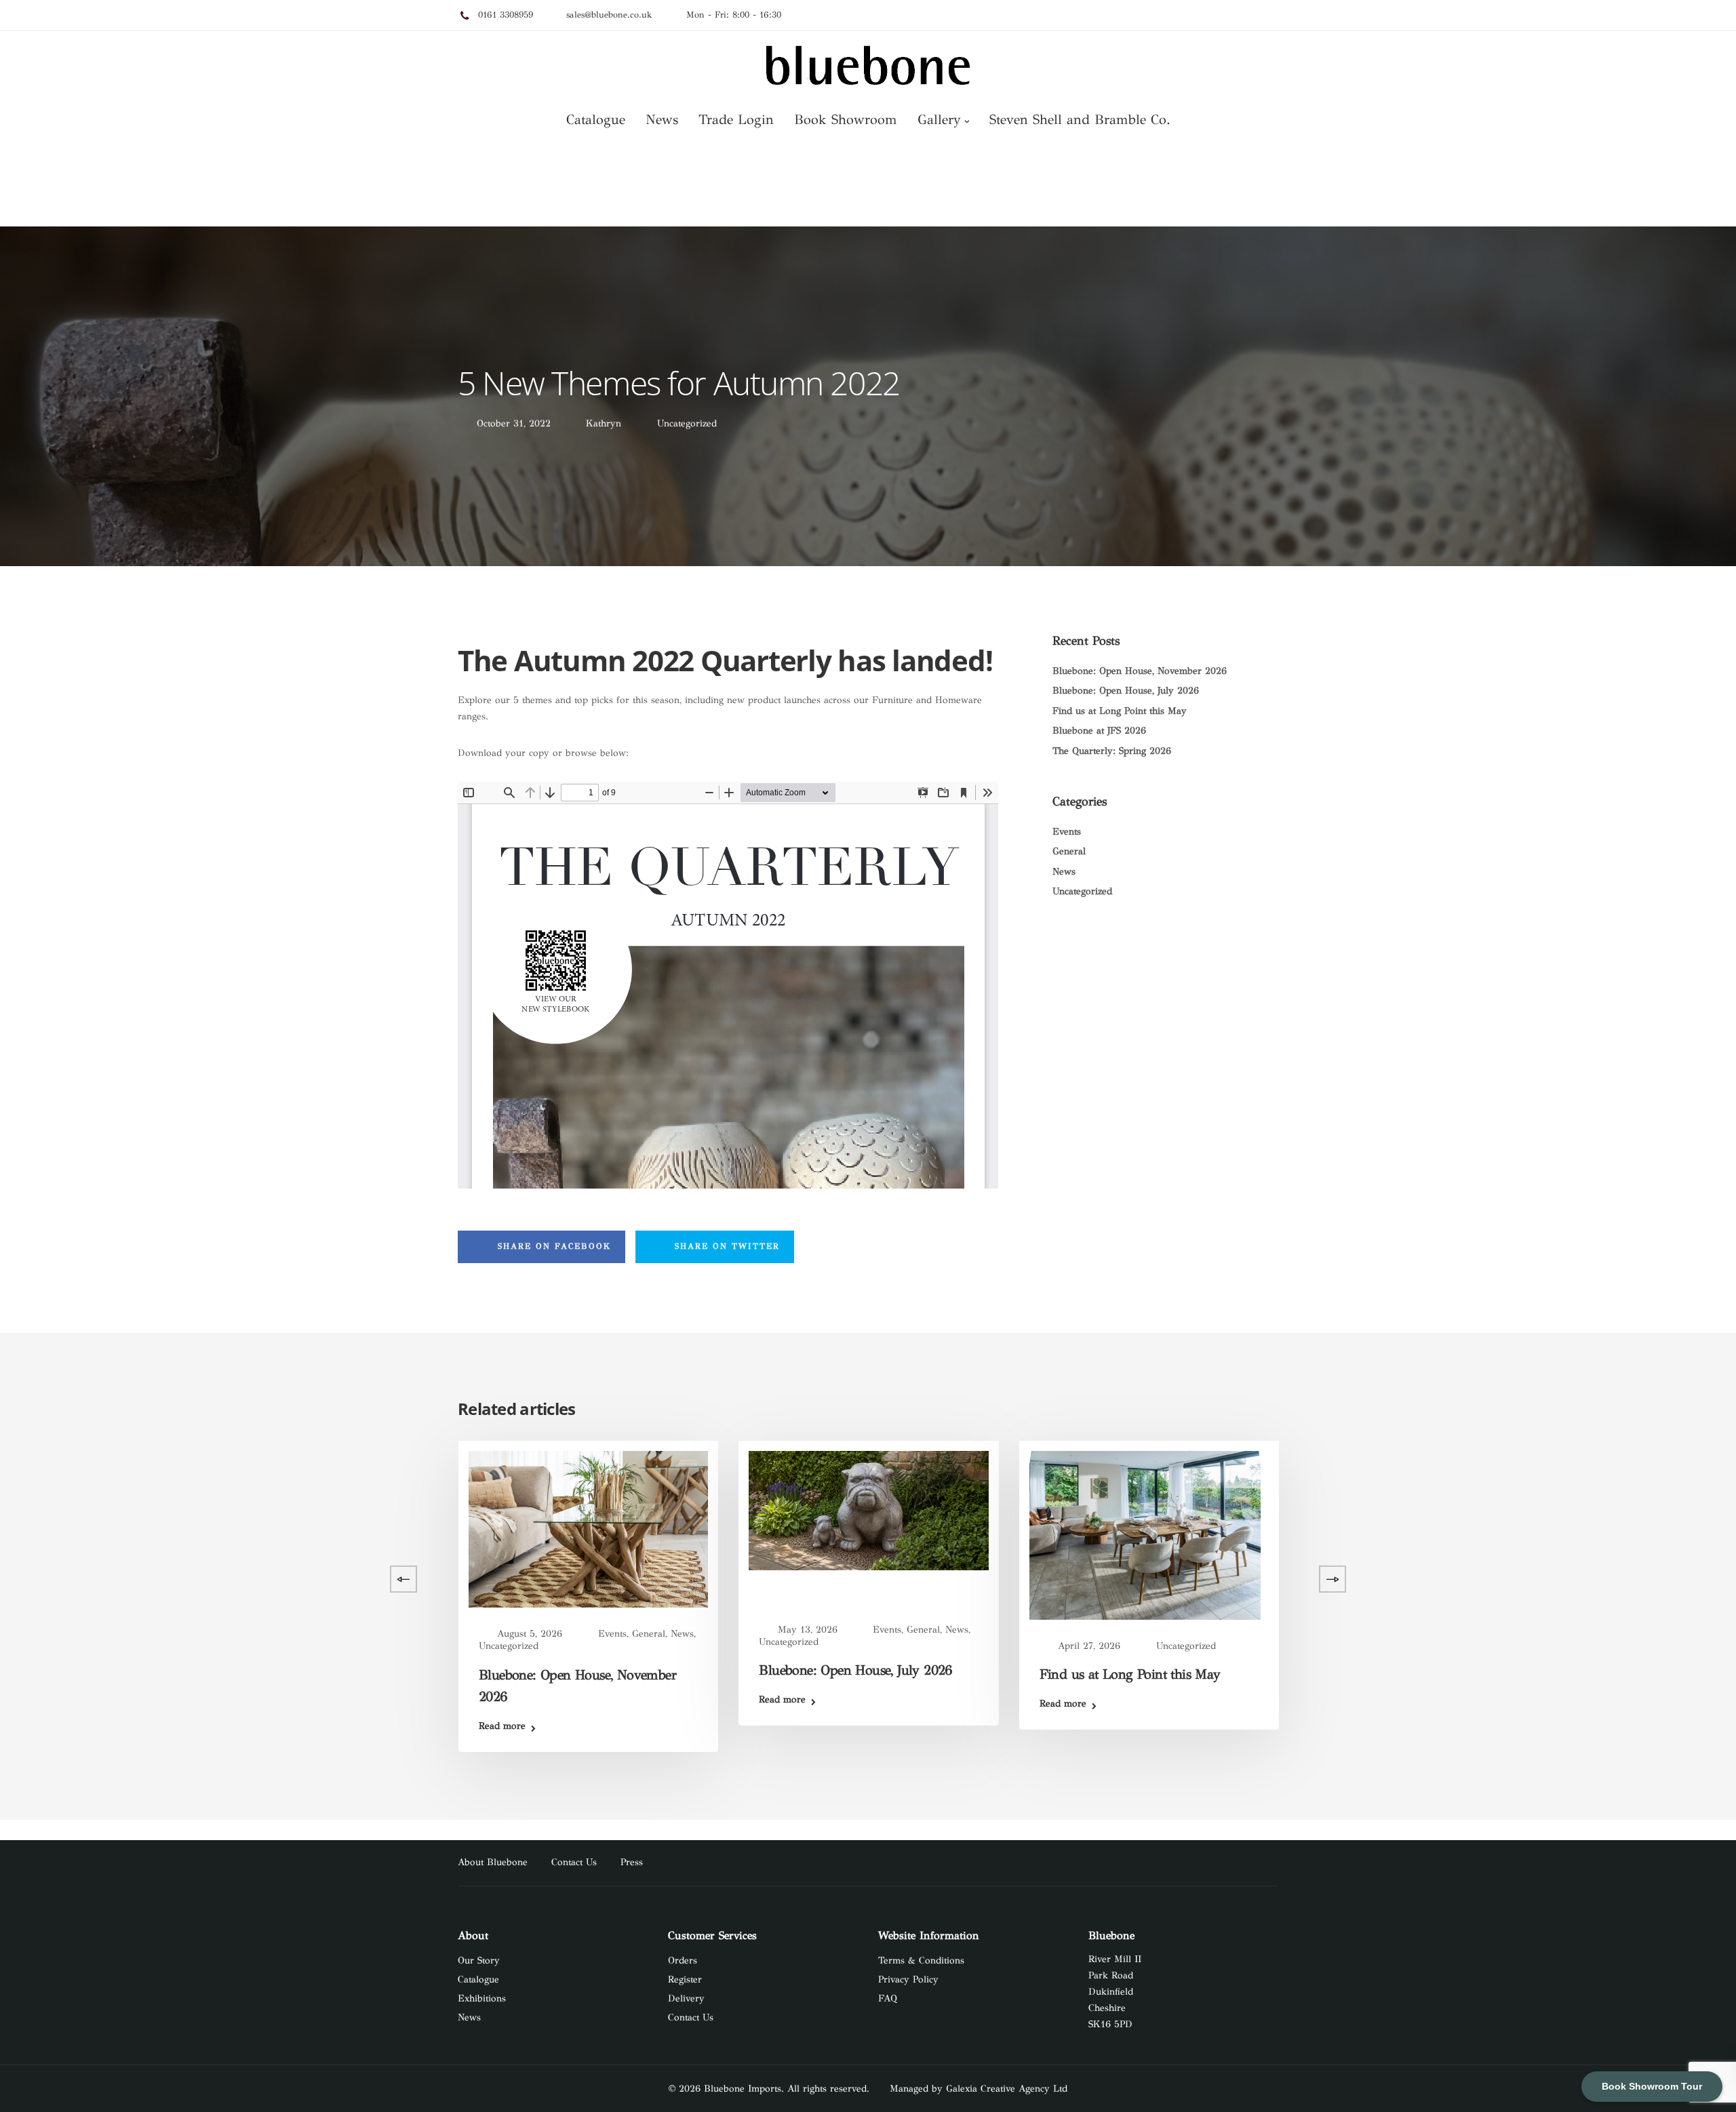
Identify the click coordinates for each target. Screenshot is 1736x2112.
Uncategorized (687, 423)
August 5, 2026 (530, 1634)
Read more (222, 1695)
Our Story (479, 1960)
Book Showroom (846, 120)
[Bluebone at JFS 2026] (308, 1530)
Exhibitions (482, 1998)
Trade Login (736, 120)
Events (1067, 832)
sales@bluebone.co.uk (609, 15)
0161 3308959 (506, 15)
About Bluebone (493, 1862)
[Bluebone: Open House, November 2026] (588, 1529)
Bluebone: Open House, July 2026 (1126, 691)
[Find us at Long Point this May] (1145, 1535)
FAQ (888, 1998)
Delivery (686, 1998)
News (662, 120)
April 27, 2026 (1089, 1646)
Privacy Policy (908, 1979)
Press (632, 1862)
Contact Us (574, 1862)
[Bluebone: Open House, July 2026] (868, 1510)
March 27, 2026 (251, 1636)
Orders (683, 1960)
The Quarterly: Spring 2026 (1112, 750)
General (1069, 851)
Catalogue (596, 120)
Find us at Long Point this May (1120, 710)
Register (685, 1979)
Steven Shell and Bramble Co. (1080, 120)
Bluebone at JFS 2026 (1099, 731)
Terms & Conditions (921, 1960)
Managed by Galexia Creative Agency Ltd (979, 2089)
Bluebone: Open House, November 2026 (1140, 671)
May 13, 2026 (808, 1630)
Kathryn (604, 423)
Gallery (939, 120)
